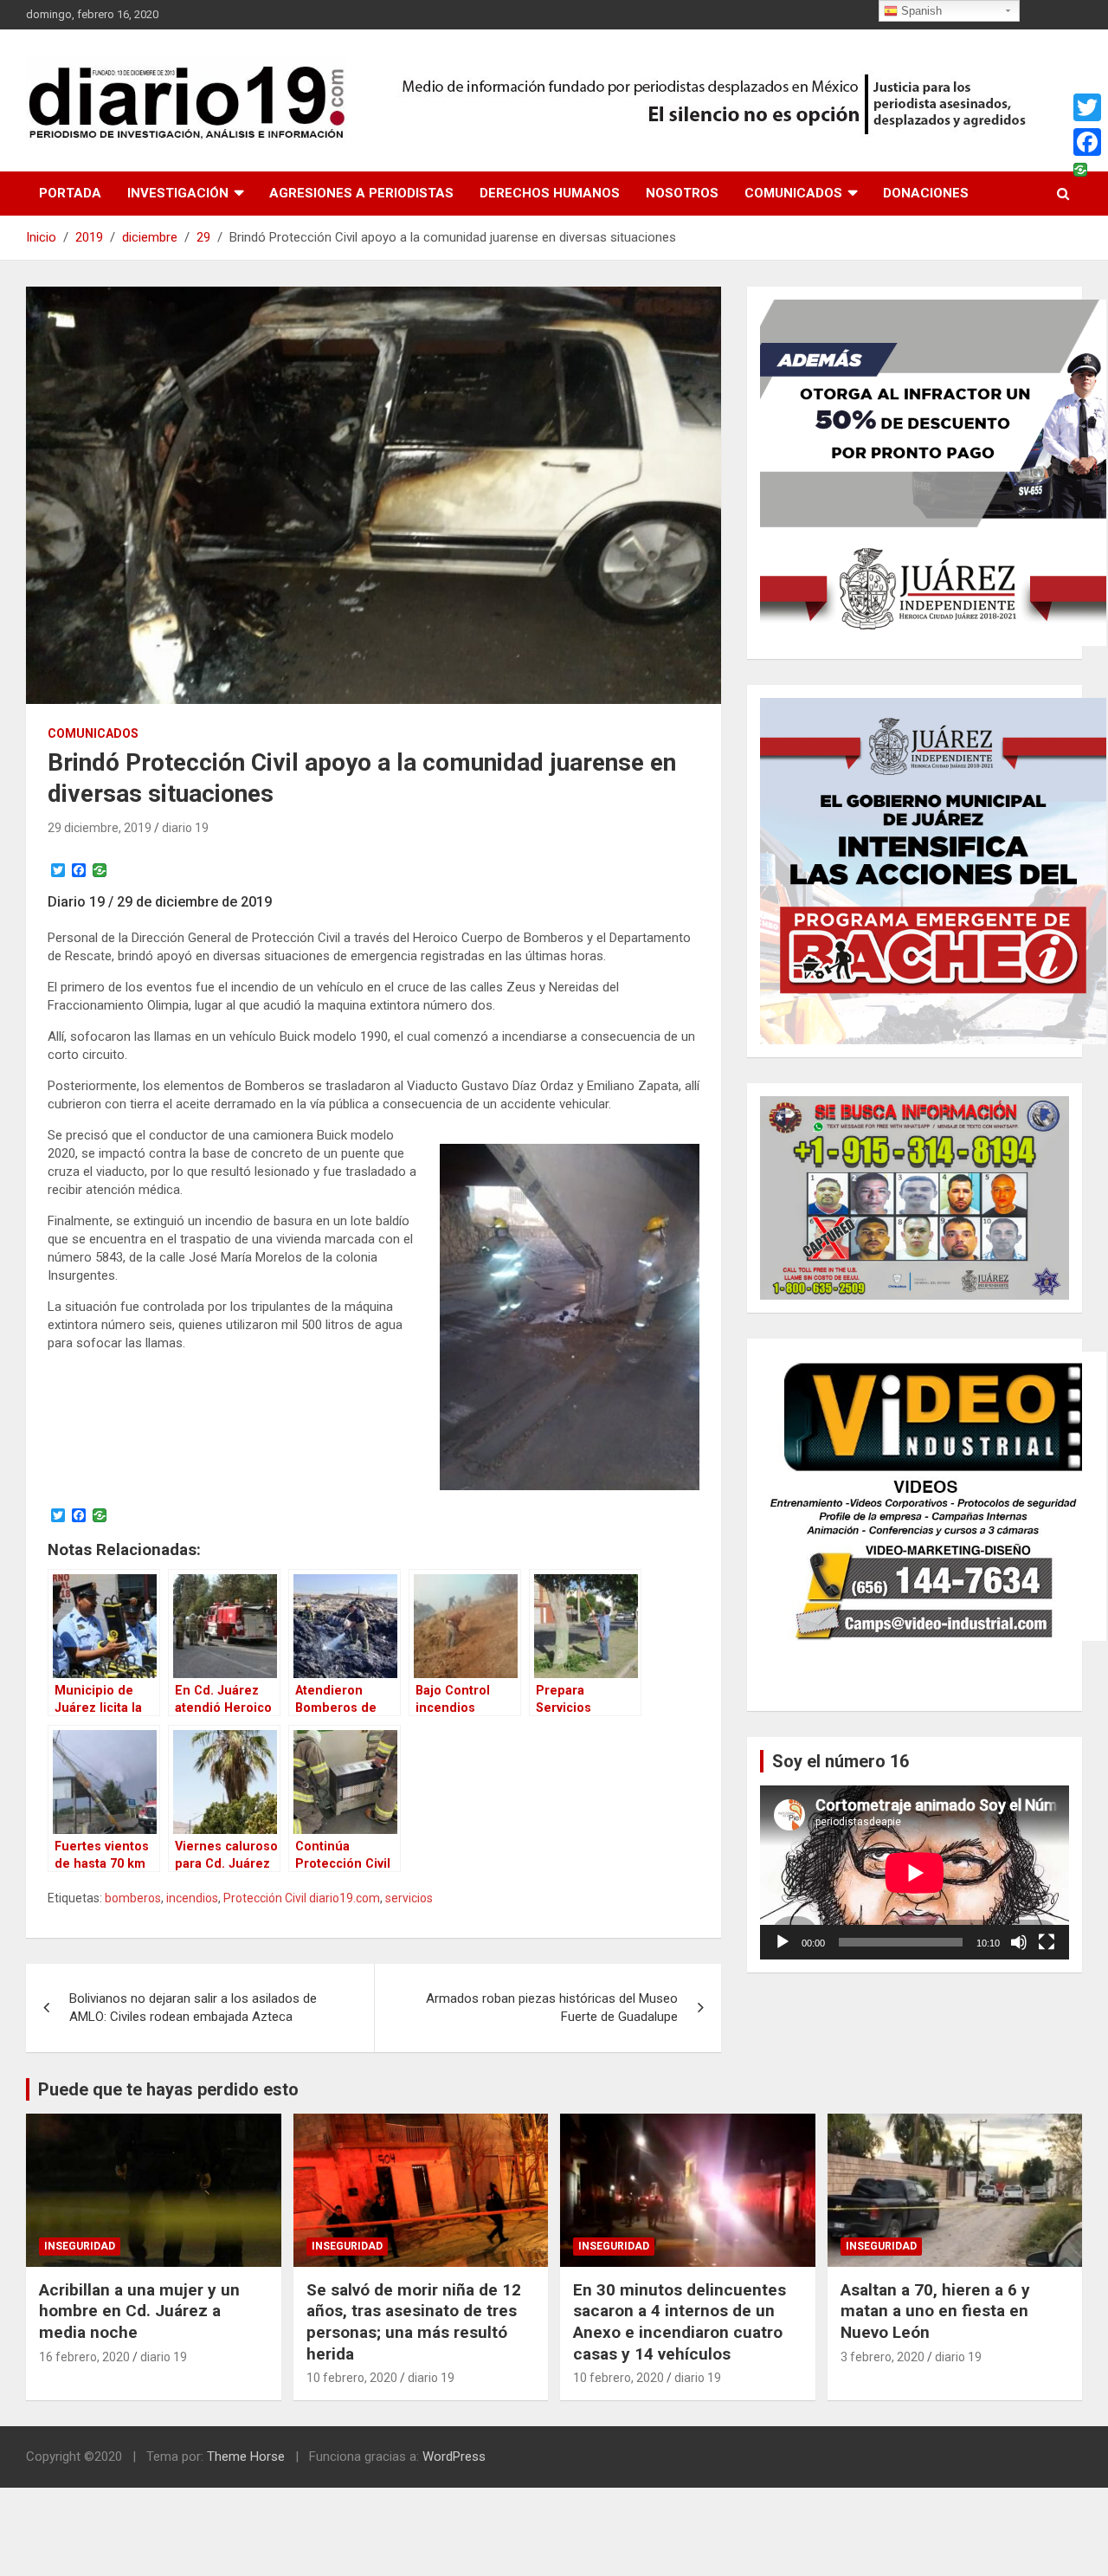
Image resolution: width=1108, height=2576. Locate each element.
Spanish (920, 11)
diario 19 (185, 828)
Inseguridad (80, 2246)
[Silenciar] (1019, 1942)
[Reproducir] (783, 1942)
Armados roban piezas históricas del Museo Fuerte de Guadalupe (552, 2008)
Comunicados (793, 193)
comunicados (93, 733)
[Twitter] (1087, 107)
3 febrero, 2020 (883, 2357)
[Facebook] (1087, 142)
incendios (192, 1898)
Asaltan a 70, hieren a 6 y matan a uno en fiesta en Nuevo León (935, 2311)
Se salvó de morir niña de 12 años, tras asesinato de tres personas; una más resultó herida (414, 2322)
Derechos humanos (550, 193)
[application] (915, 1872)
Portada (70, 193)
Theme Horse (246, 2457)
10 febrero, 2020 (352, 2378)
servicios (409, 1898)
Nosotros (682, 193)
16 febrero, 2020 (84, 2357)
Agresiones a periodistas (361, 193)
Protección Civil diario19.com (302, 1898)
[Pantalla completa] (1047, 1942)
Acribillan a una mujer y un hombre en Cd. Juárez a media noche (139, 2311)
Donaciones (926, 193)
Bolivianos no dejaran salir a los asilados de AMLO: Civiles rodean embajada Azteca (193, 2008)
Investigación (178, 193)
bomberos (133, 1898)
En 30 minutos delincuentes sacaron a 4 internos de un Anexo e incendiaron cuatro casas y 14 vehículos (680, 2322)
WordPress (454, 2457)
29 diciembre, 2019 (100, 828)
